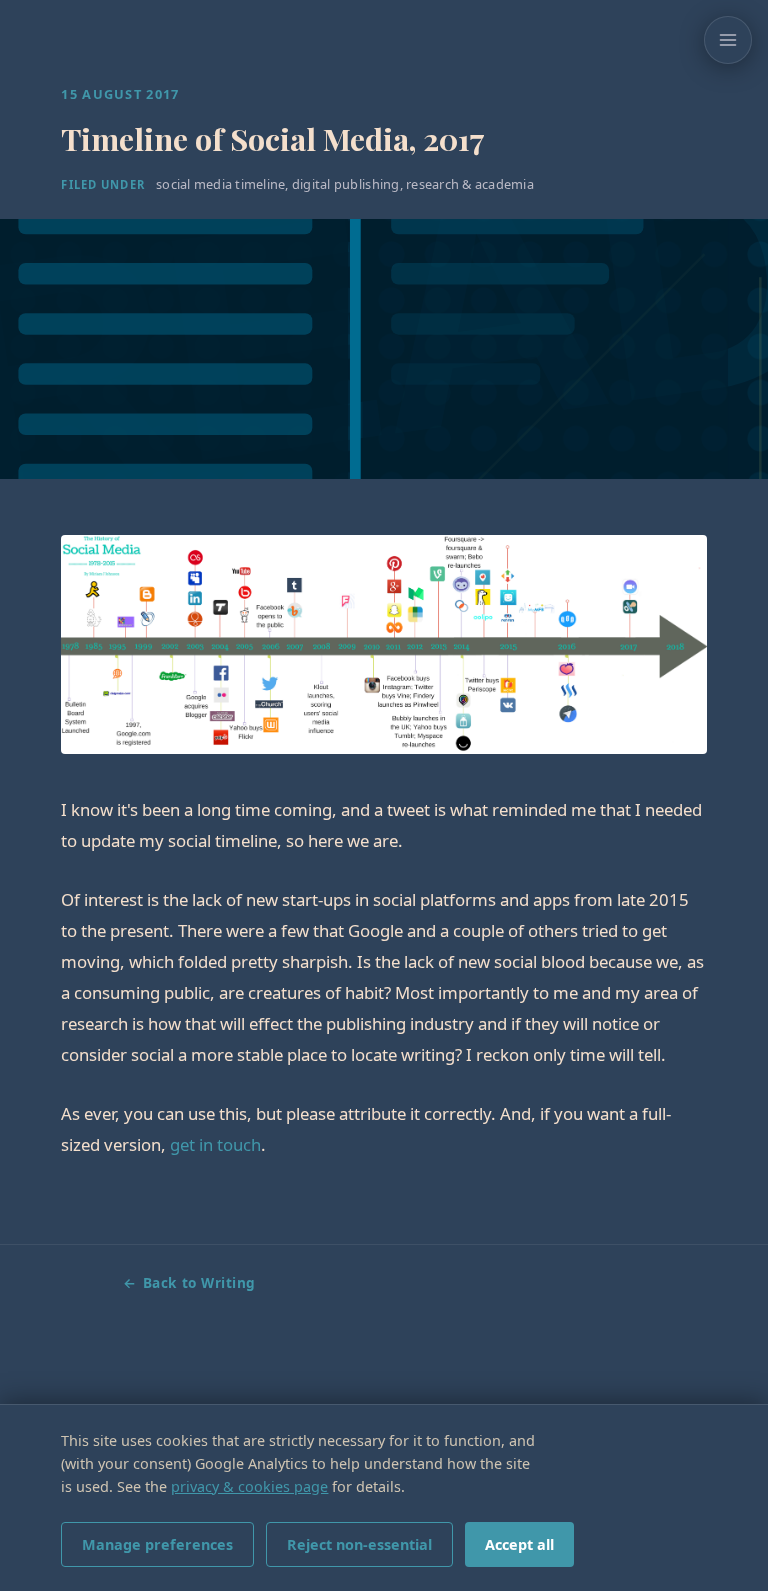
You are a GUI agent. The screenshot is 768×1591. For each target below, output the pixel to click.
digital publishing (346, 184)
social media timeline (220, 184)
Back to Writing (199, 1282)
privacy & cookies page (249, 1486)
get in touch (215, 1144)
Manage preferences (157, 1544)
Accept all (519, 1544)
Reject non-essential (359, 1544)
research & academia (470, 184)
